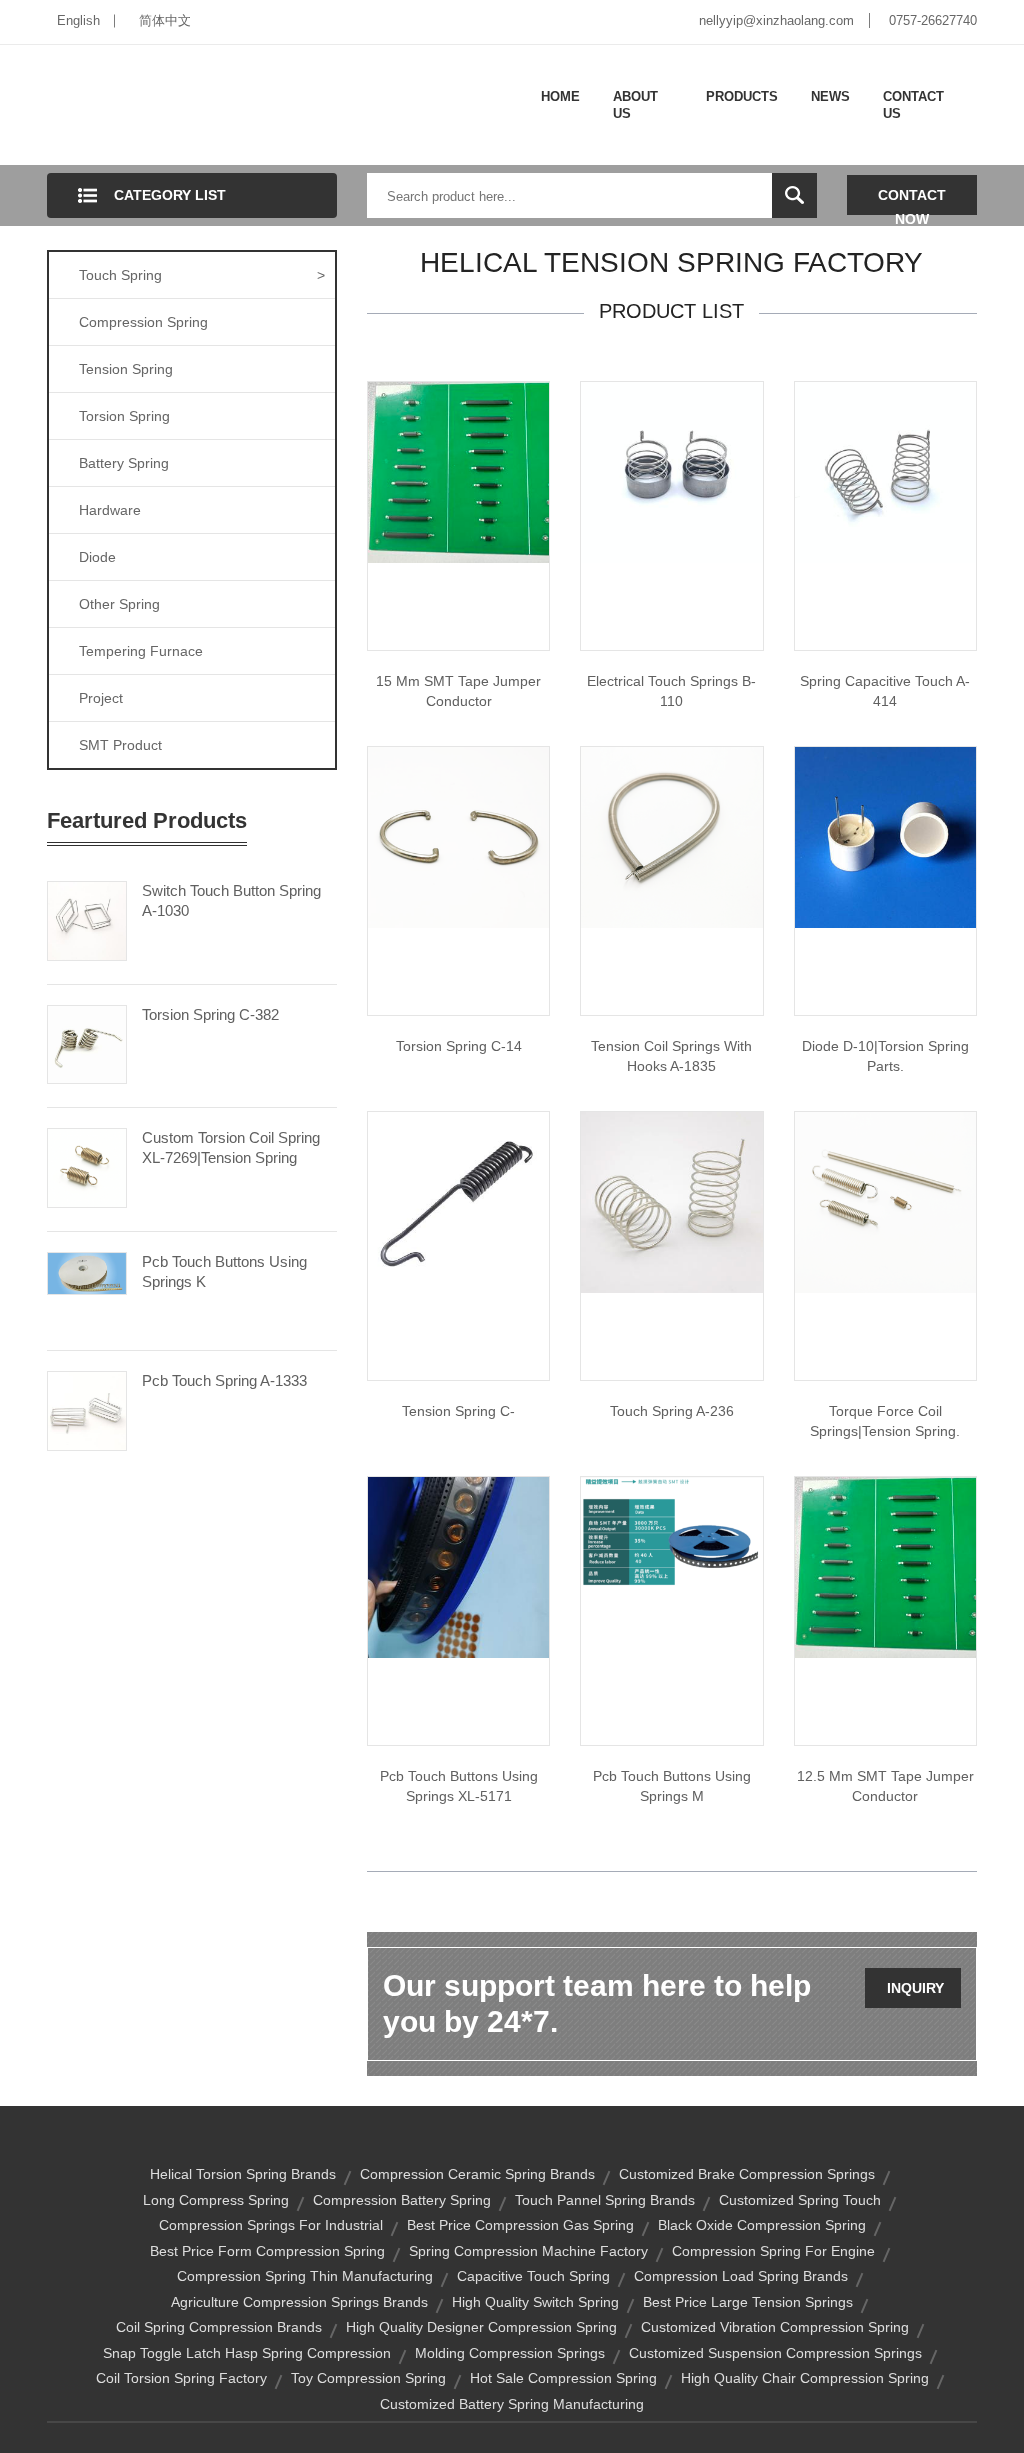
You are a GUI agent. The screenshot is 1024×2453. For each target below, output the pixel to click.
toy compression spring (368, 2378)
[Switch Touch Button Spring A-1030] (87, 919)
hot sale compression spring (563, 2378)
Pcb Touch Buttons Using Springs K (224, 1271)
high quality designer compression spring (481, 2327)
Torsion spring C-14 (459, 1046)
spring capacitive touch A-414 (885, 691)
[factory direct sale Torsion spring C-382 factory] (458, 836)
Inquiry (915, 1988)
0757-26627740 (933, 20)
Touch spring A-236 (672, 1411)
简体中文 (165, 20)
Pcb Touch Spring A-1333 (224, 1380)
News (830, 96)
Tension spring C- (458, 1411)
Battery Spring (124, 463)
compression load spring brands (741, 2276)
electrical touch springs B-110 (671, 691)
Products (742, 96)
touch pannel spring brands (605, 2200)
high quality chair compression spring (805, 2378)
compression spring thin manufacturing (305, 2276)
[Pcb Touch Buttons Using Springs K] (87, 1272)
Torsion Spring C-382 (210, 1014)
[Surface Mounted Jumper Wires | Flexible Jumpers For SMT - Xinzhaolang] (885, 1566)
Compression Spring (143, 322)
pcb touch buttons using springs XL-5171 (459, 1786)
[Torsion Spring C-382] (87, 1043)
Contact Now (912, 201)
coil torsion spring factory (181, 2378)
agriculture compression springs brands (299, 2302)
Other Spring (119, 604)
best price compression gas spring (520, 2225)
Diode (97, 557)
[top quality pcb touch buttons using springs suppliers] (458, 1566)
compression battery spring (402, 2200)
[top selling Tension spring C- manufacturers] (671, 836)
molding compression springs (510, 2353)
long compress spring (216, 2200)
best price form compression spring (267, 2251)
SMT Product (120, 745)
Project (101, 698)
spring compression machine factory (528, 2251)
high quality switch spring (535, 2302)
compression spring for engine (773, 2251)
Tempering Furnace (141, 651)
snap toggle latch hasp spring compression (247, 2353)
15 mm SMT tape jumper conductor (458, 691)
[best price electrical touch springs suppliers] (671, 471)
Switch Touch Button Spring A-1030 (231, 900)
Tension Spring (126, 369)
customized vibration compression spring (775, 2327)
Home (560, 96)
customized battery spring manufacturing (512, 2404)
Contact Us (913, 105)
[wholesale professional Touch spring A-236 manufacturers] (671, 1201)
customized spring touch (800, 2200)
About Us (635, 105)
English (78, 20)
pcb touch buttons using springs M (672, 1786)
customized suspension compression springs (775, 2353)
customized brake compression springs (747, 2174)
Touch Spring (202, 275)
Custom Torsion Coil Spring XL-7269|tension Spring (231, 1147)
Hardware (110, 510)
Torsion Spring (124, 416)
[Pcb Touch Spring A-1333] (87, 1410)
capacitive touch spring (533, 2276)
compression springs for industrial (271, 2225)
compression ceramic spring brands (477, 2174)
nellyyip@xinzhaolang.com (776, 20)
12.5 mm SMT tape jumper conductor (885, 1786)
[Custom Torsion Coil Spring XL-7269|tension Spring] (87, 1167)
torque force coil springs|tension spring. (885, 1421)
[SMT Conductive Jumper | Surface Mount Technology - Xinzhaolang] (458, 471)
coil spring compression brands (219, 2327)
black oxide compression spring (762, 2225)
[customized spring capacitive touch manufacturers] (885, 471)
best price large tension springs (748, 2302)
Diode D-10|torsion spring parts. (885, 1056)
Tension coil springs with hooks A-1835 (671, 1056)
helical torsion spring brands (243, 2174)
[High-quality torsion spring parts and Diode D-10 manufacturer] (885, 836)
